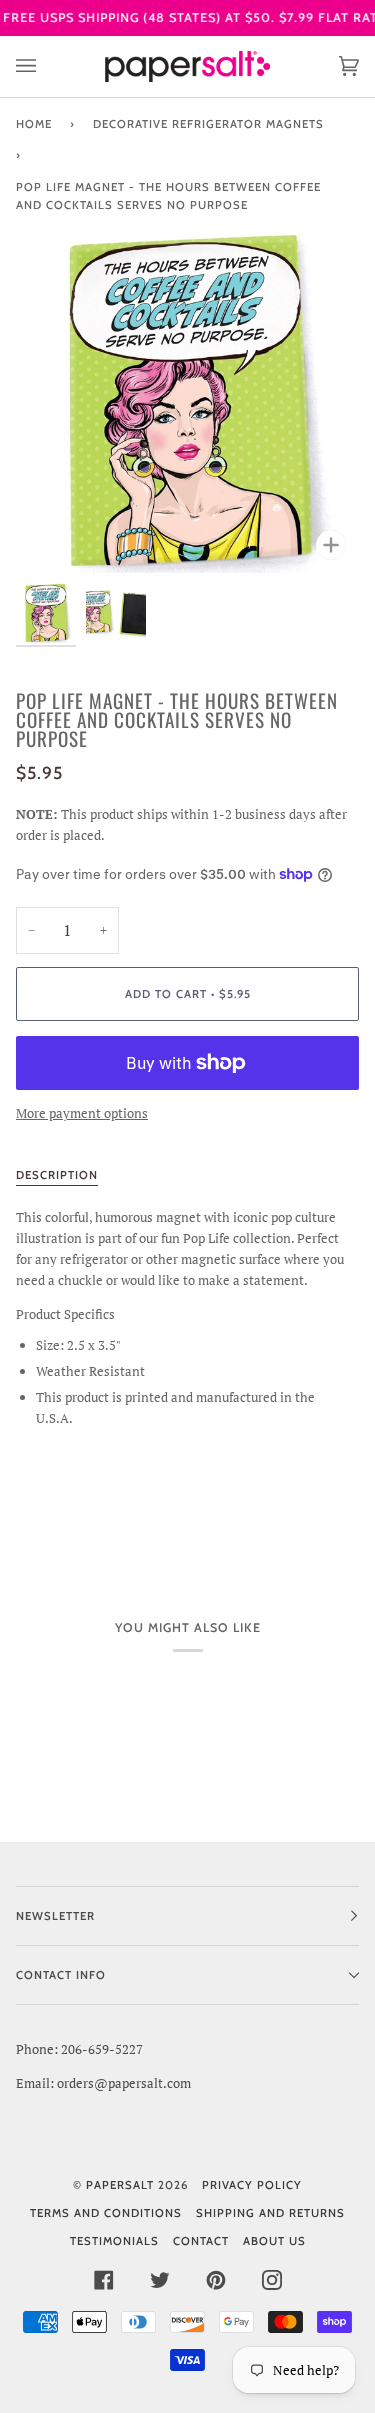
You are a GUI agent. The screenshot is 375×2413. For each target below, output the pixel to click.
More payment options (82, 1113)
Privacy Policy (252, 2185)
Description (57, 1175)
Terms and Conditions (106, 2213)
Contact (201, 2241)
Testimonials (114, 2241)
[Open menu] (46, 66)
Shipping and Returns (270, 2213)
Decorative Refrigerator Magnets (208, 124)
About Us (274, 2241)
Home (34, 124)
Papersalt (120, 2185)
